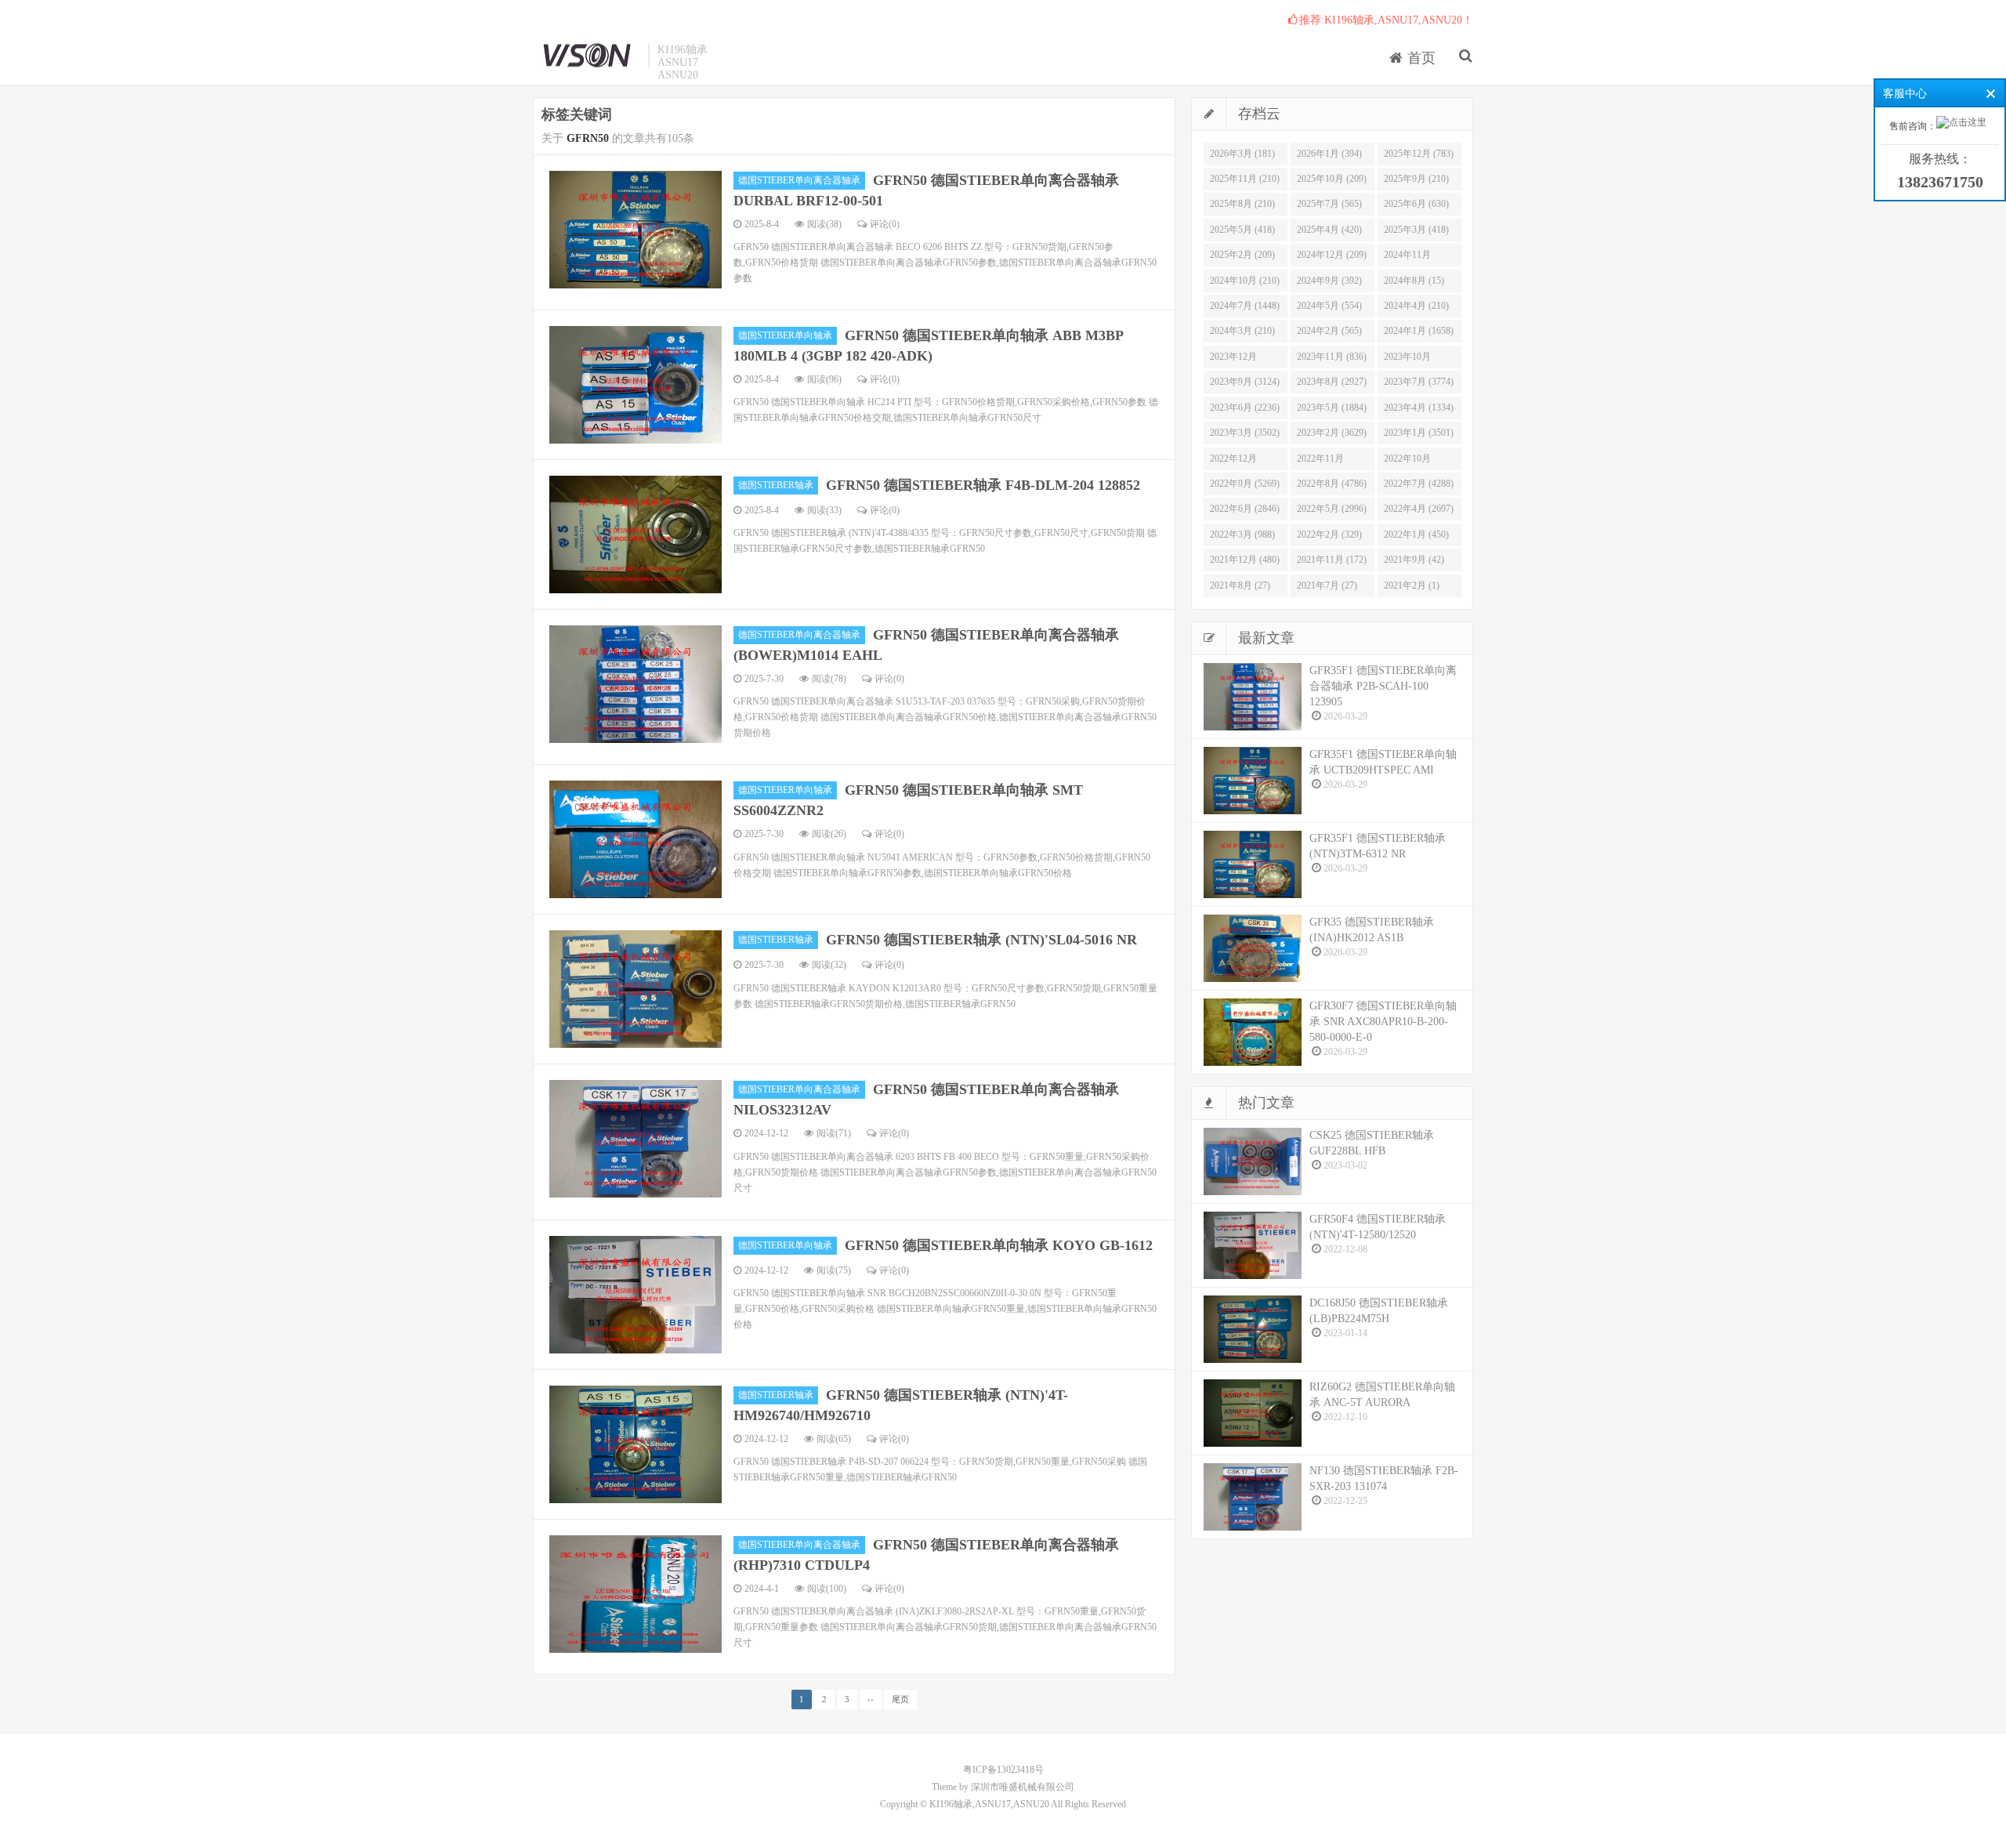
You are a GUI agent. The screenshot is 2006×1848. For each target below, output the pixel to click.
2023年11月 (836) (1332, 357)
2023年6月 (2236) (1245, 408)
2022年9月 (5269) (1245, 484)
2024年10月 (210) (1245, 281)
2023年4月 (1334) (1419, 408)
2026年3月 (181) (1242, 154)
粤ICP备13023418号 (1003, 1770)
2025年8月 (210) (1242, 204)
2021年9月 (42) (1414, 560)
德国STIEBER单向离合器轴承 (799, 180)
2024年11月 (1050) (1407, 258)
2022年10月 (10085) (1407, 462)
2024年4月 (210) (1416, 306)
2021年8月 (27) (1240, 585)
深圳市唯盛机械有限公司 (1023, 1787)
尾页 (900, 1699)
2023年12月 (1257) (1233, 360)
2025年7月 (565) (1329, 204)
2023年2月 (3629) (1332, 433)
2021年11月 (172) (1332, 560)
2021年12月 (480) (1245, 560)
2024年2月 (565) (1329, 331)
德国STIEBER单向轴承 (785, 335)
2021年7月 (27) (1327, 585)
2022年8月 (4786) (1332, 484)
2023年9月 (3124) (1245, 382)
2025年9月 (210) (1416, 179)
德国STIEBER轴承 (776, 485)
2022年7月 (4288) (1419, 484)
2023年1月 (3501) (1419, 433)
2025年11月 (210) (1245, 179)
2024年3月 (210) (1242, 331)
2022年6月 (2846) (1245, 509)
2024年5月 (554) (1329, 306)
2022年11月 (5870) (1320, 462)
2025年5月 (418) (1242, 230)
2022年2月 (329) (1329, 534)
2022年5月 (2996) (1332, 509)
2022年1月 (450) (1416, 534)
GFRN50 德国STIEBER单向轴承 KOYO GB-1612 (999, 1245)
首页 (1419, 58)
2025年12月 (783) (1419, 154)
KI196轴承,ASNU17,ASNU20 (587, 56)
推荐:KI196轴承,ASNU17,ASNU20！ (1386, 20)
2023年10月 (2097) (1407, 360)
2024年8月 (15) (1414, 281)
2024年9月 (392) (1329, 281)
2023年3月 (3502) (1245, 433)
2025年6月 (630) (1416, 204)
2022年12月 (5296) (1233, 462)
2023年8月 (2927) (1332, 382)
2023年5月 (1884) (1332, 408)
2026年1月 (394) (1329, 154)
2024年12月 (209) (1332, 255)
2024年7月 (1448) (1245, 306)
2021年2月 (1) (1412, 585)
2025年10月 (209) (1332, 179)
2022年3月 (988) (1242, 534)
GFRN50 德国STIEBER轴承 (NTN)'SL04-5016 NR (981, 940)
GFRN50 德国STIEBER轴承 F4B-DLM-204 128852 (983, 485)
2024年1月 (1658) (1419, 331)
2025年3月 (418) (1416, 230)
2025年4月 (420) (1329, 230)
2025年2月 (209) (1242, 255)
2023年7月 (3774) (1419, 382)
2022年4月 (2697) (1419, 509)
